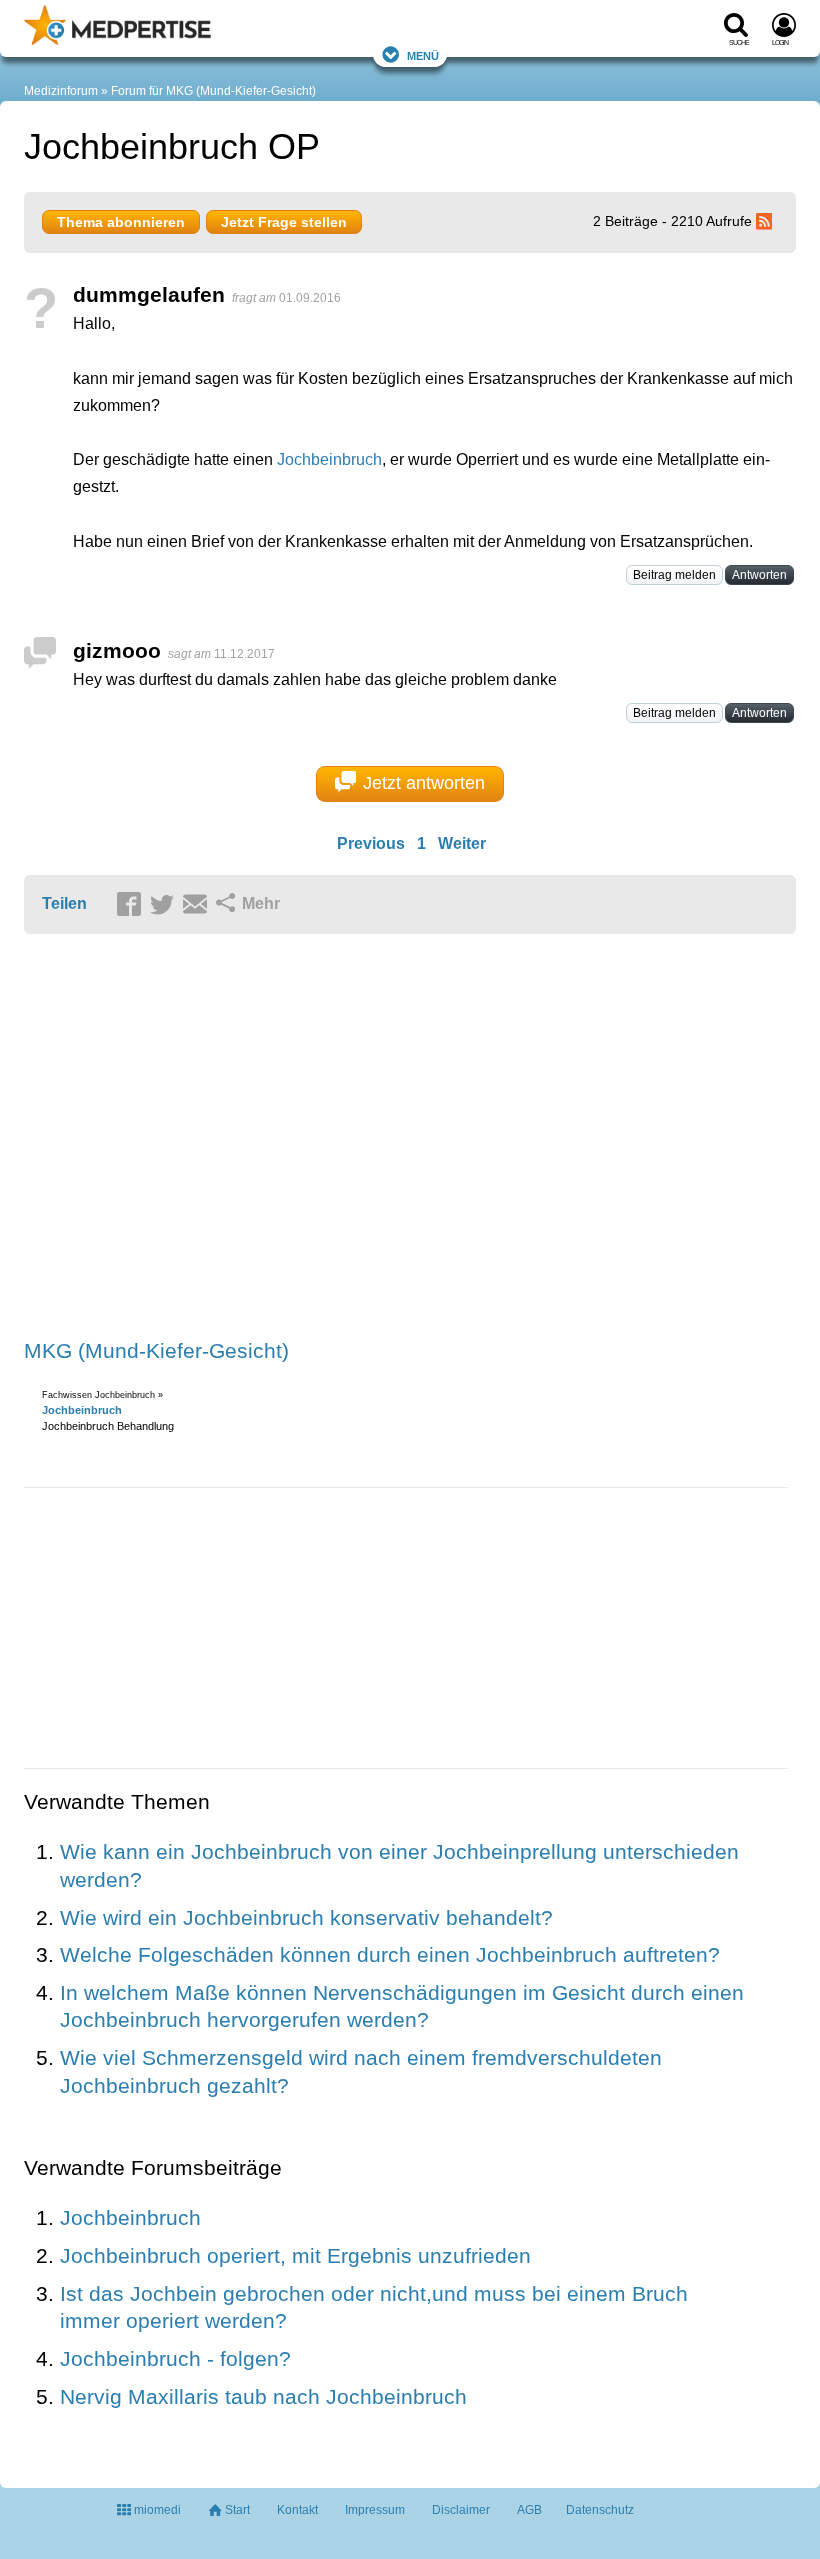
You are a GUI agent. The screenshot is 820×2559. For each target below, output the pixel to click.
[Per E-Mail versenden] (198, 905)
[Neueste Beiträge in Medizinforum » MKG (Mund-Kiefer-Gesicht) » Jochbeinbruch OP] (767, 221)
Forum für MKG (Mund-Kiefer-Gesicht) (213, 91)
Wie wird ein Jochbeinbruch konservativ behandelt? (306, 1917)
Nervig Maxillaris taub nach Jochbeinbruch (263, 2396)
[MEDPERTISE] (117, 41)
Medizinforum (61, 91)
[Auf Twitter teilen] (165, 905)
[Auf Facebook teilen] (132, 905)
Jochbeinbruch (329, 459)
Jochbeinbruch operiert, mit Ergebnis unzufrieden (295, 2255)
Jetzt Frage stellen (284, 222)
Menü (423, 54)
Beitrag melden (674, 575)
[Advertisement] (334, 1138)
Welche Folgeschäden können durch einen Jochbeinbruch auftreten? (390, 1954)
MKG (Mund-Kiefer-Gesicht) (156, 1350)
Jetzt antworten (424, 783)
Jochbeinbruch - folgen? (175, 2358)
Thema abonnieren (121, 222)
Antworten (759, 575)
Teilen (64, 903)
